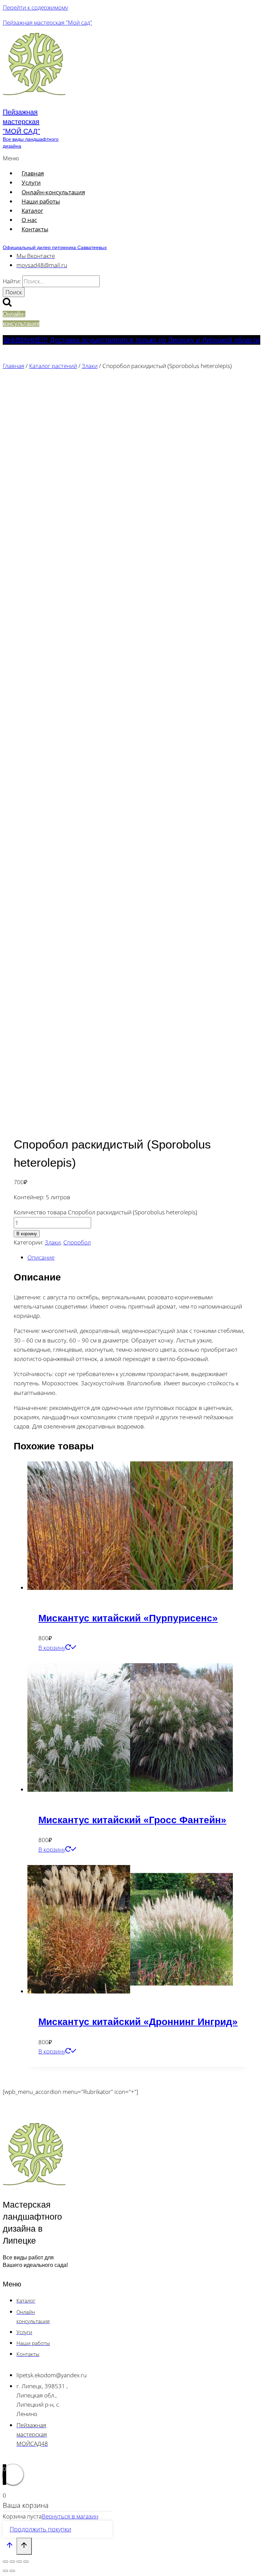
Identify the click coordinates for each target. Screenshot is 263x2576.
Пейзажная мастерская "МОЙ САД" (21, 122)
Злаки (53, 1242)
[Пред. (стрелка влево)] (5, 2571)
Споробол (77, 1242)
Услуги (31, 182)
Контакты (35, 229)
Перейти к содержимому (35, 7)
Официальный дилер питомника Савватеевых (55, 247)
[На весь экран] (12, 2562)
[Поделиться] (19, 2562)
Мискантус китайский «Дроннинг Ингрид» (138, 2022)
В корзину (27, 1234)
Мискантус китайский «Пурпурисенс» (128, 1618)
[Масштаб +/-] (5, 2562)
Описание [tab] (41, 1257)
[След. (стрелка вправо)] (12, 2571)
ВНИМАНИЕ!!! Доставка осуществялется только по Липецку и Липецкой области (131, 340)
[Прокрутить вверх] (10, 2547)
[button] (89, 158)
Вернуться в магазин (70, 2516)
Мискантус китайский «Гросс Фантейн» (132, 1820)
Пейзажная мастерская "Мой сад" (47, 22)
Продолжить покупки (40, 2529)
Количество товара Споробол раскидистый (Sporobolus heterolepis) (105, 1212)
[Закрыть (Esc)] (26, 2562)
